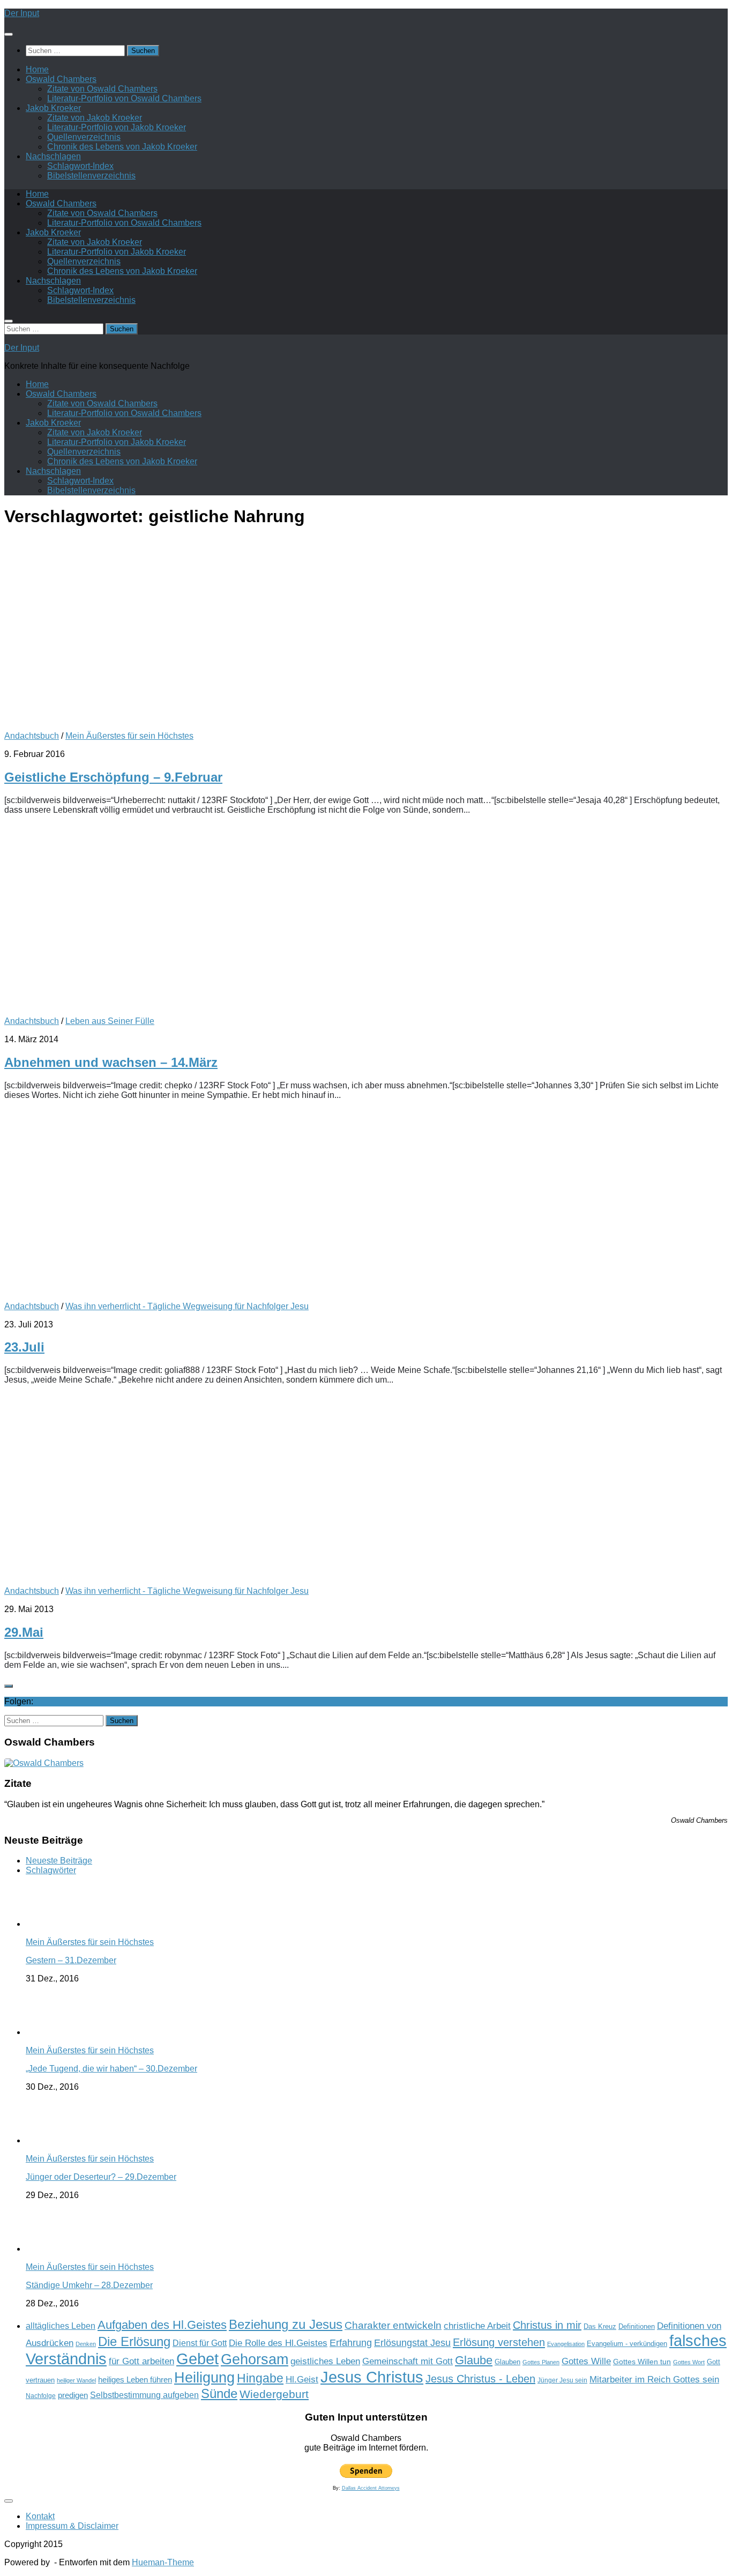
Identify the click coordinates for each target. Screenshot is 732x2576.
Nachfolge (41, 2396)
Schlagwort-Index (80, 166)
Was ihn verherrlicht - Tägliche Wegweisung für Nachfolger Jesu (187, 1306)
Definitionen (637, 2327)
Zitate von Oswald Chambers (102, 89)
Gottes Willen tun (642, 2362)
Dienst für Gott (200, 2343)
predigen (73, 2395)
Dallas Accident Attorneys (371, 2488)
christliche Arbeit (477, 2326)
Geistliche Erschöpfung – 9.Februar (113, 777)
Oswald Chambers (61, 79)
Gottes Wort (689, 2362)
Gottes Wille (586, 2361)
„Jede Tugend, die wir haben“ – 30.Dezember (111, 2069)
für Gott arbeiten (141, 2361)
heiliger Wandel (76, 2380)
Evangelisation (566, 2344)
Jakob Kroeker (53, 108)
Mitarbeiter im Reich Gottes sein (654, 2379)
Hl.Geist (302, 2379)
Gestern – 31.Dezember (71, 1960)
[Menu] (9, 34)
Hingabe (260, 2378)
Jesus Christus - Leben (480, 2379)
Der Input (22, 13)
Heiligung (204, 2377)
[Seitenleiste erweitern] (9, 1686)
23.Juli (24, 1347)
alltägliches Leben (61, 2326)
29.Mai (24, 1632)
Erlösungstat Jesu (412, 2343)
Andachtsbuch (32, 736)
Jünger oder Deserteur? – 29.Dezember (101, 2177)
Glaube (474, 2360)
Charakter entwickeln (393, 2325)
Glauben (507, 2362)
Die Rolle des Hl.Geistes (278, 2343)
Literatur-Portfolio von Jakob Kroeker (117, 127)
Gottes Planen (541, 2362)
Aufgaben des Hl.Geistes (162, 2325)
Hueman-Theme (163, 2562)
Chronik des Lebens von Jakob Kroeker (122, 147)
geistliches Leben (325, 2361)
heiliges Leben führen (135, 2380)
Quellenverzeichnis (84, 137)
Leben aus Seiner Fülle (110, 1021)
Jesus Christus (372, 2377)
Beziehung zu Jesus (286, 2324)
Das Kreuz (600, 2326)
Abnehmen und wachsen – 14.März (111, 1062)
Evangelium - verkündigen (627, 2344)
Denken (86, 2344)
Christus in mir (547, 2325)
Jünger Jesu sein (562, 2380)
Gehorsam (255, 2359)
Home (37, 69)
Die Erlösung (134, 2342)
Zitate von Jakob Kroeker (95, 118)
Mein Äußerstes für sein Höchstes (129, 736)
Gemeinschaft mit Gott (408, 2361)
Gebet (197, 2359)
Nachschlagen (53, 156)
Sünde (219, 2393)
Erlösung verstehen (499, 2342)
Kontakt (40, 2516)
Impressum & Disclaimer (72, 2526)
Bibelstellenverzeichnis (91, 176)
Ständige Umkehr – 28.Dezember (89, 2285)
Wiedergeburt (274, 2394)
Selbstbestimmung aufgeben (144, 2395)
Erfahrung (351, 2343)
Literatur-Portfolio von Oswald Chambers (124, 98)
